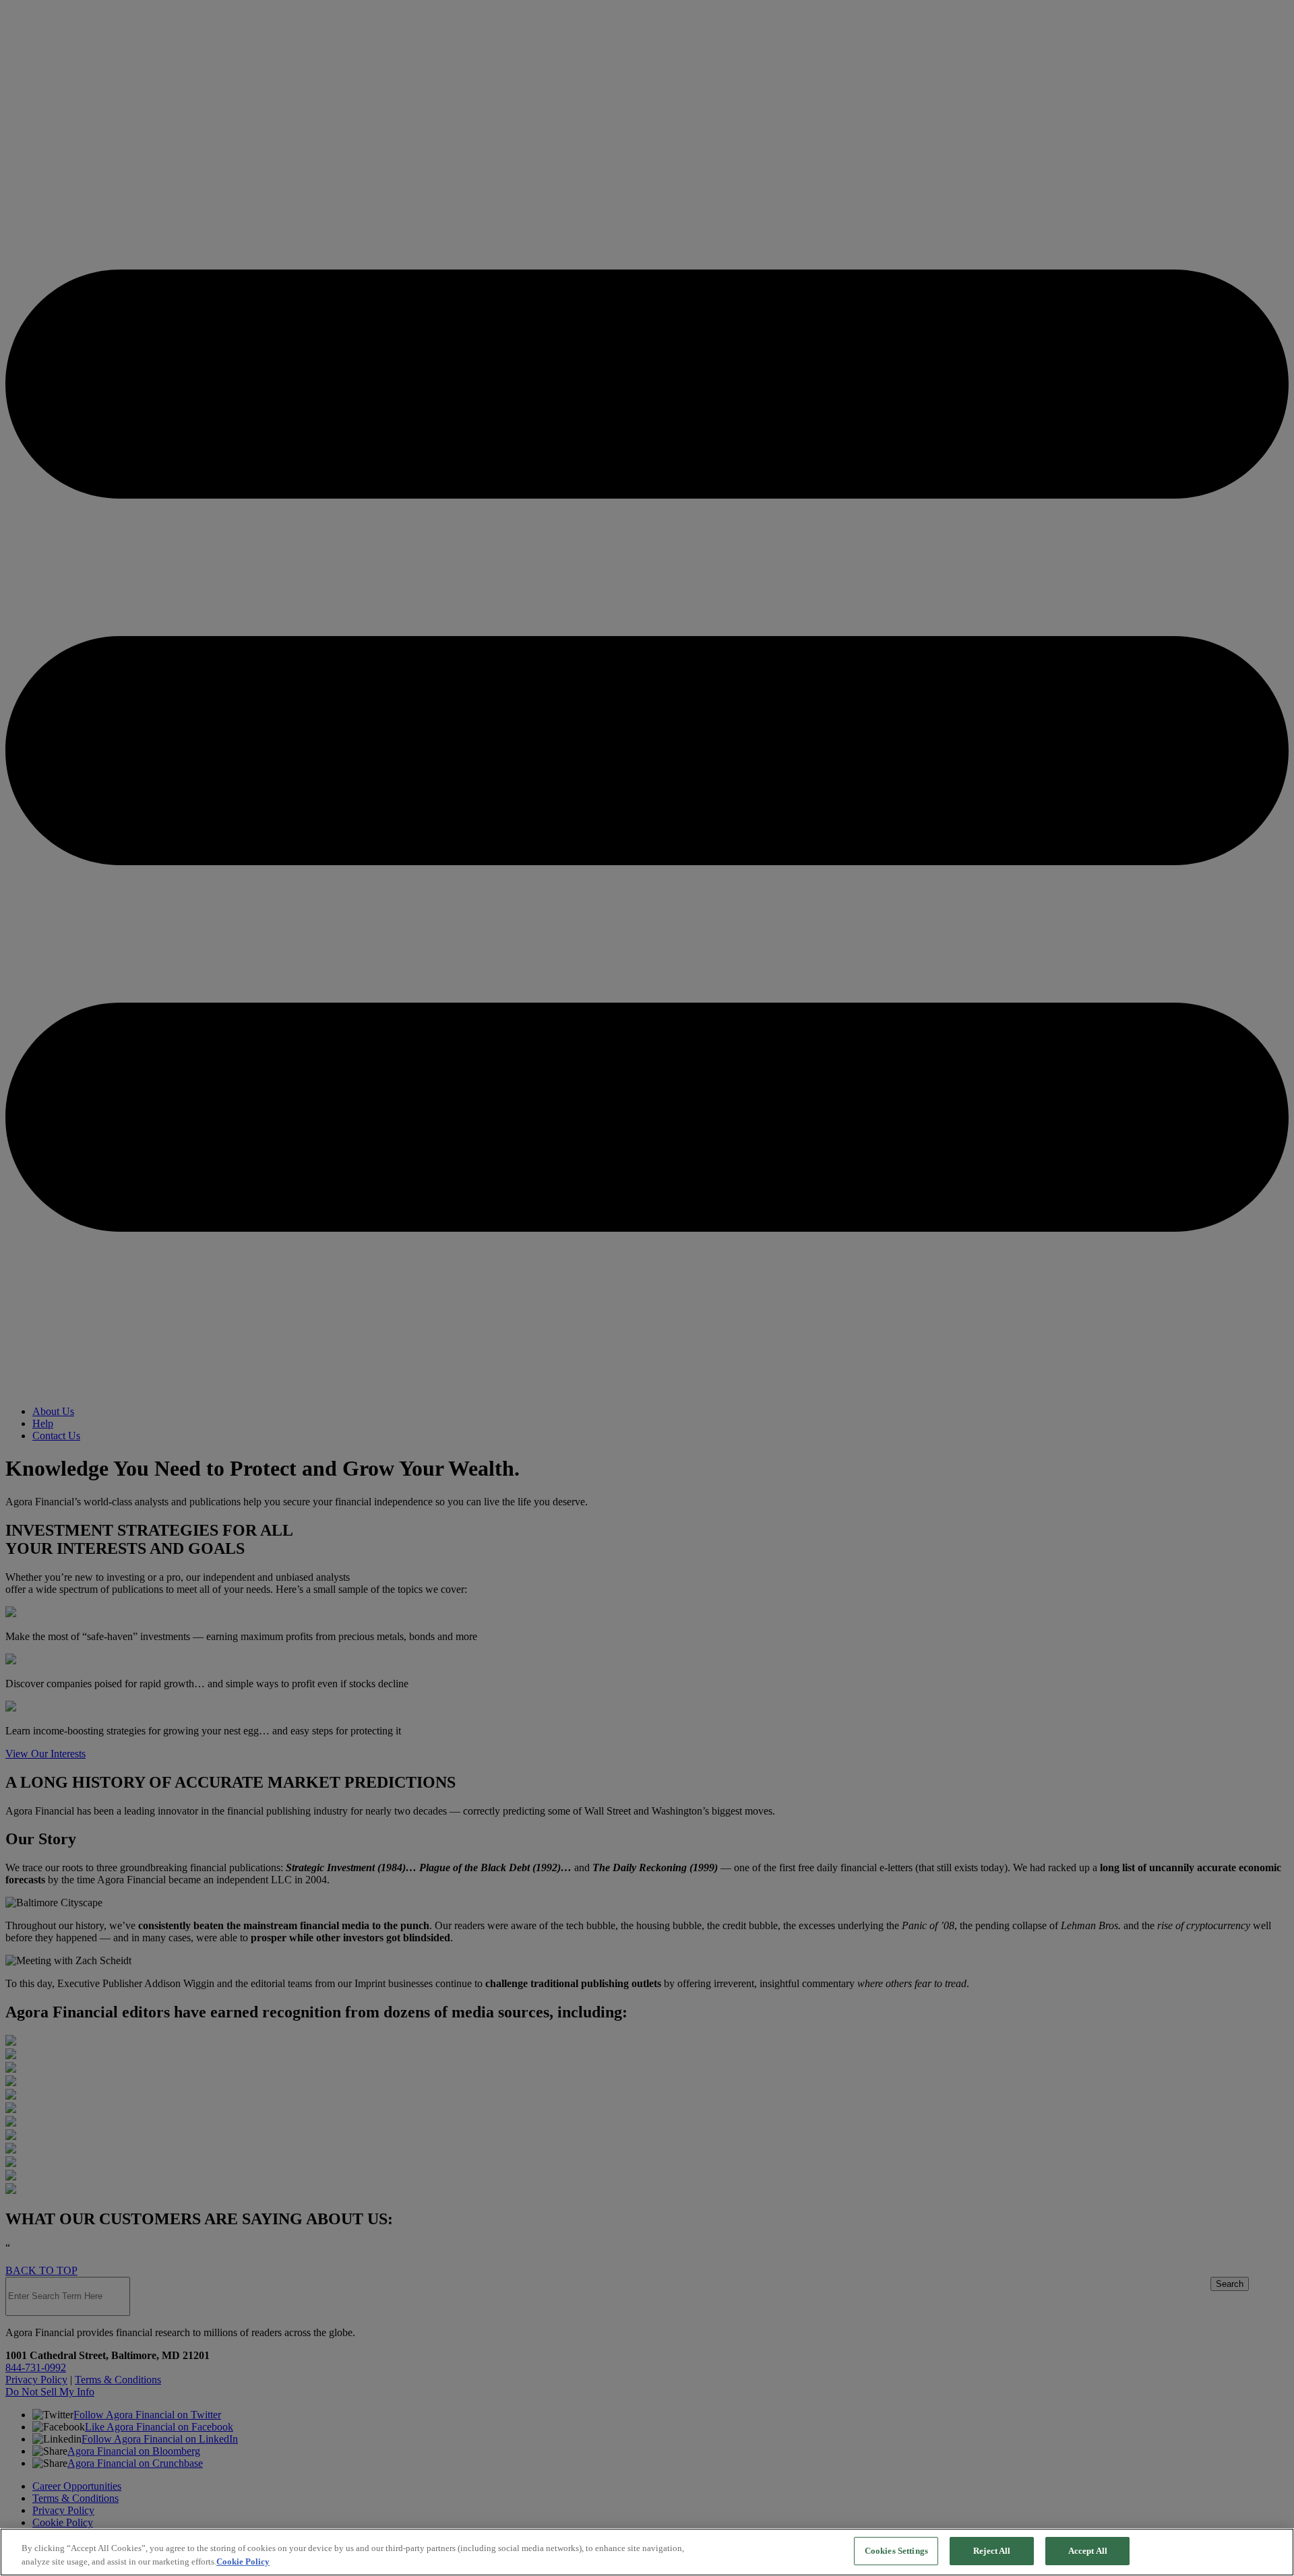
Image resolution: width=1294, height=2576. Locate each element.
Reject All (992, 2551)
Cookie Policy (243, 2562)
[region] (647, 2552)
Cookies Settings (896, 2551)
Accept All (1088, 2551)
